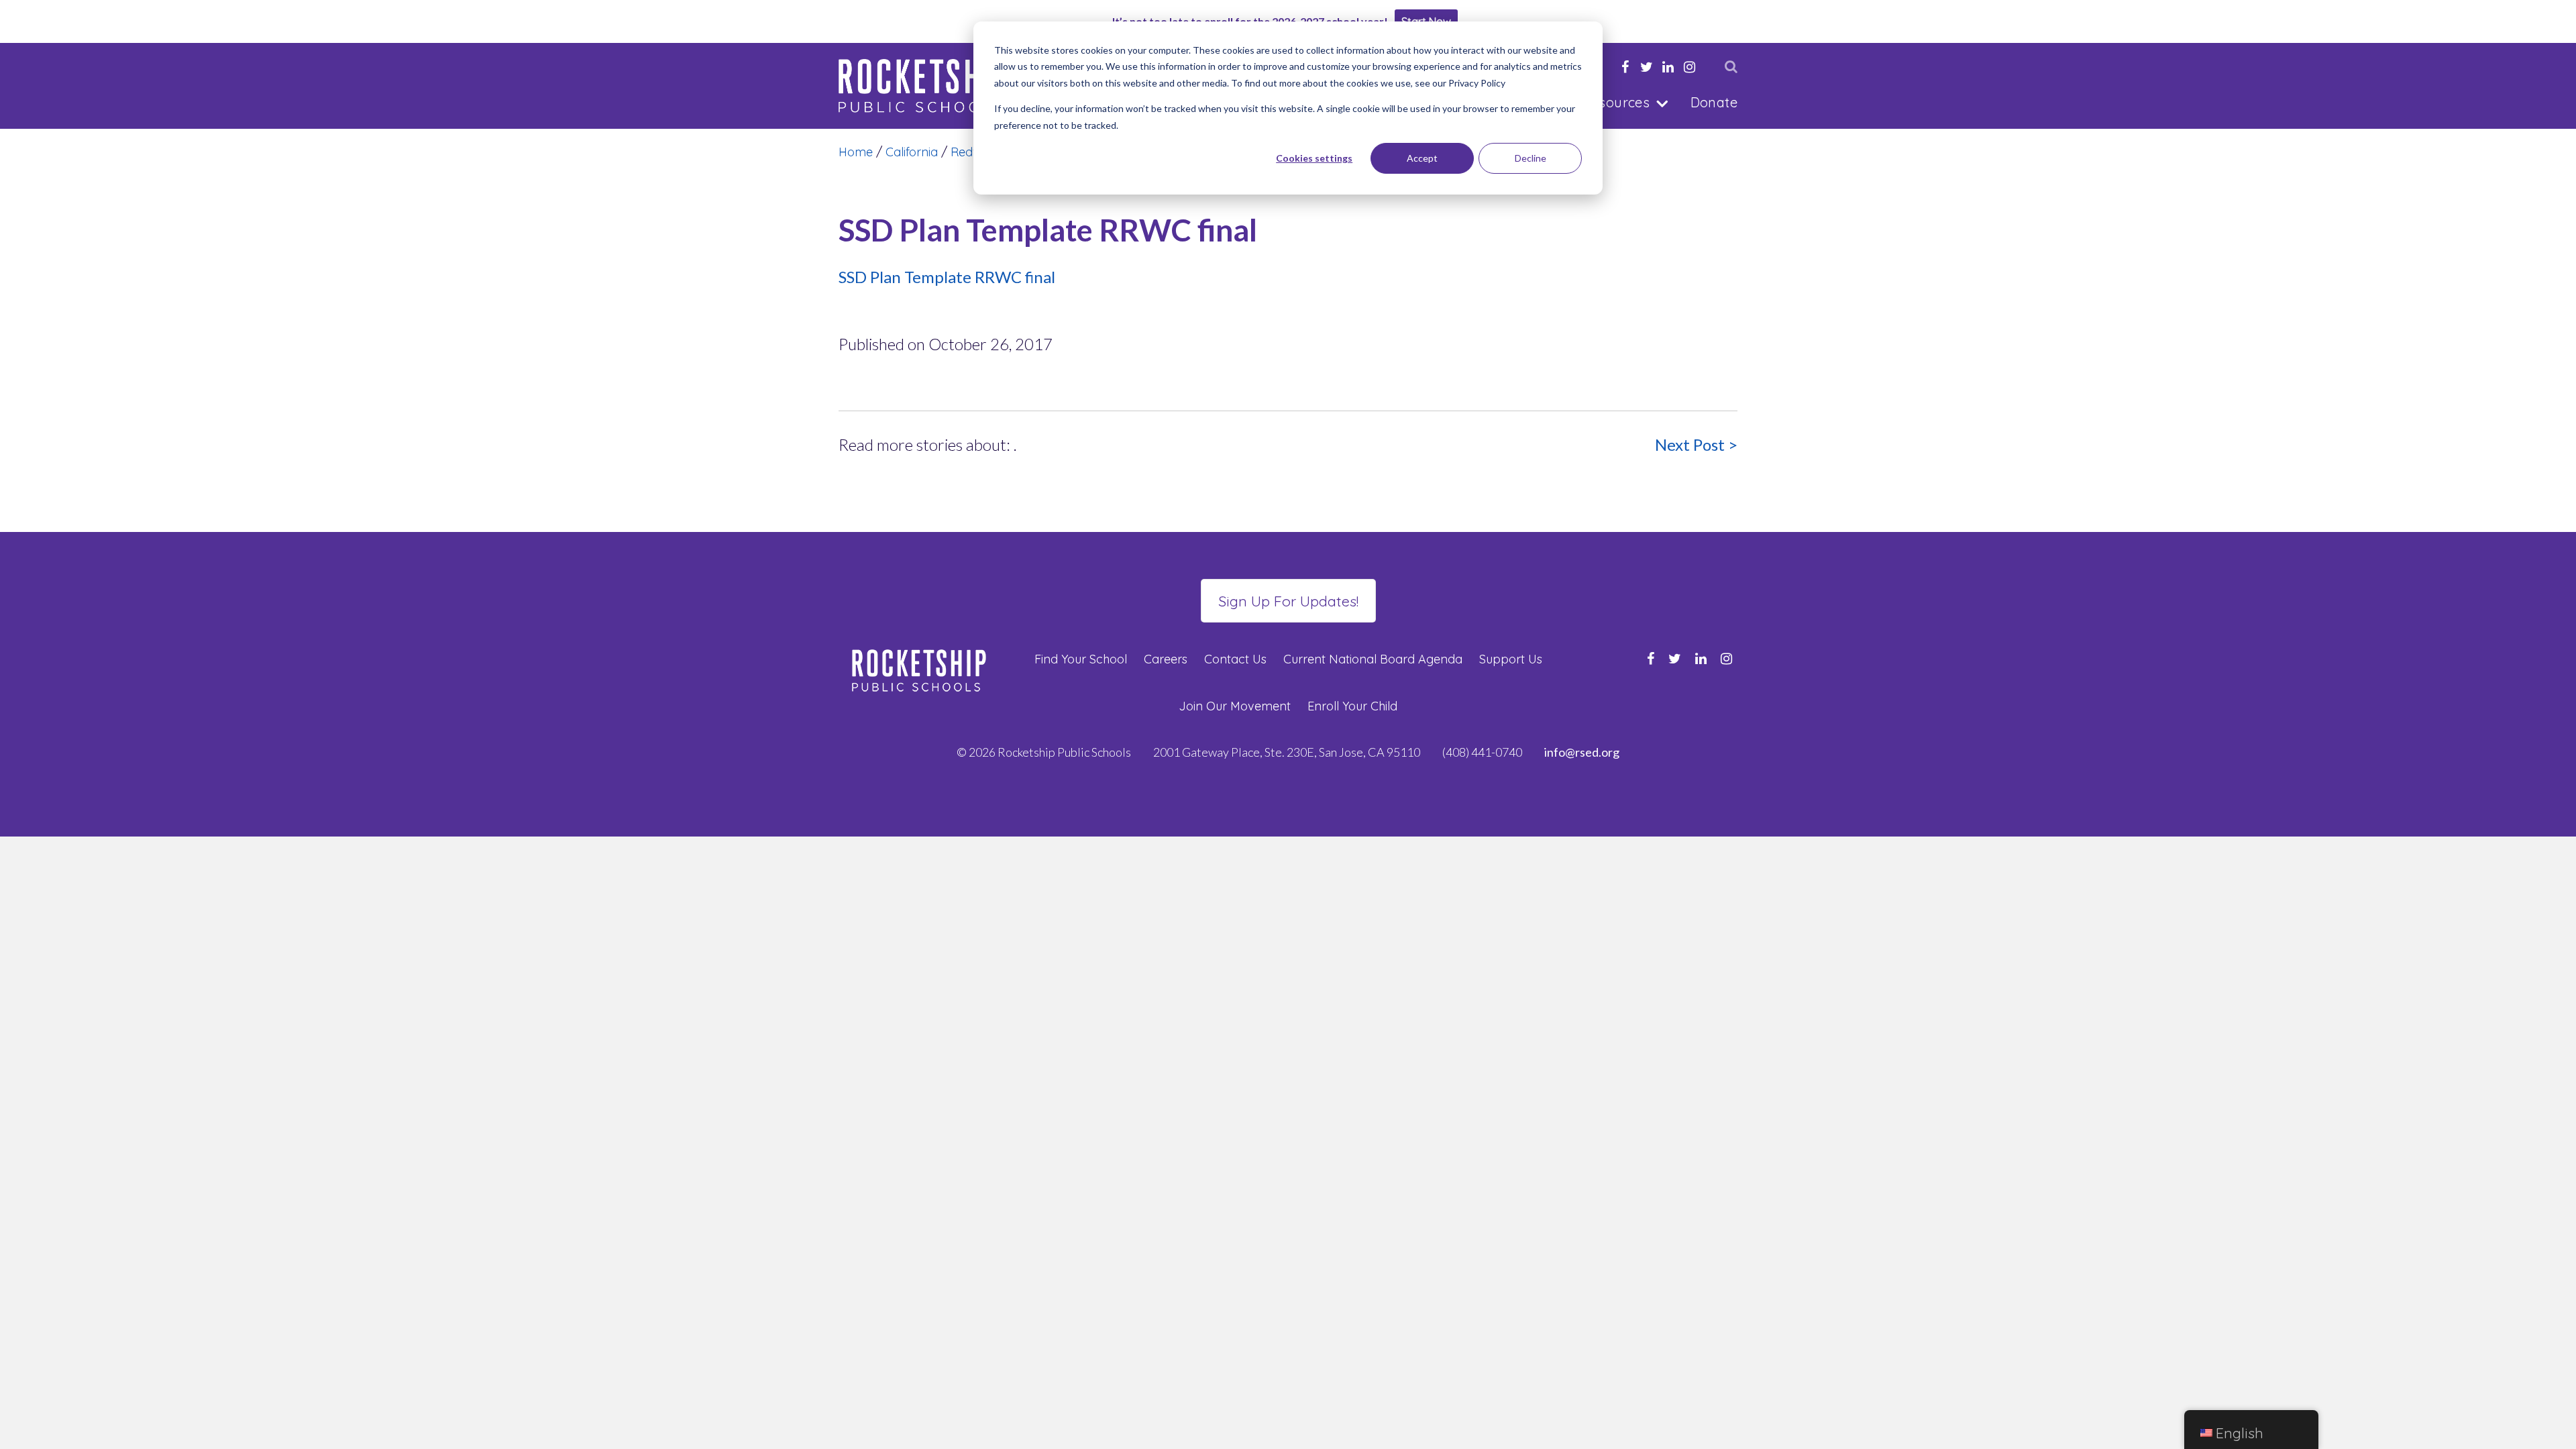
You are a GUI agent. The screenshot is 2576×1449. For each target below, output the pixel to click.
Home (856, 152)
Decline (1531, 158)
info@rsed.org (1582, 752)
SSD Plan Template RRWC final (947, 277)
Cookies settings (1314, 158)
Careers (1166, 659)
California (912, 152)
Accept (1422, 158)
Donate (1714, 102)
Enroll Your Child (1352, 706)
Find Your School (1081, 659)
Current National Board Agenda (1373, 659)
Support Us (1511, 659)
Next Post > (1696, 444)
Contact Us (1235, 659)
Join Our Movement (1235, 706)
